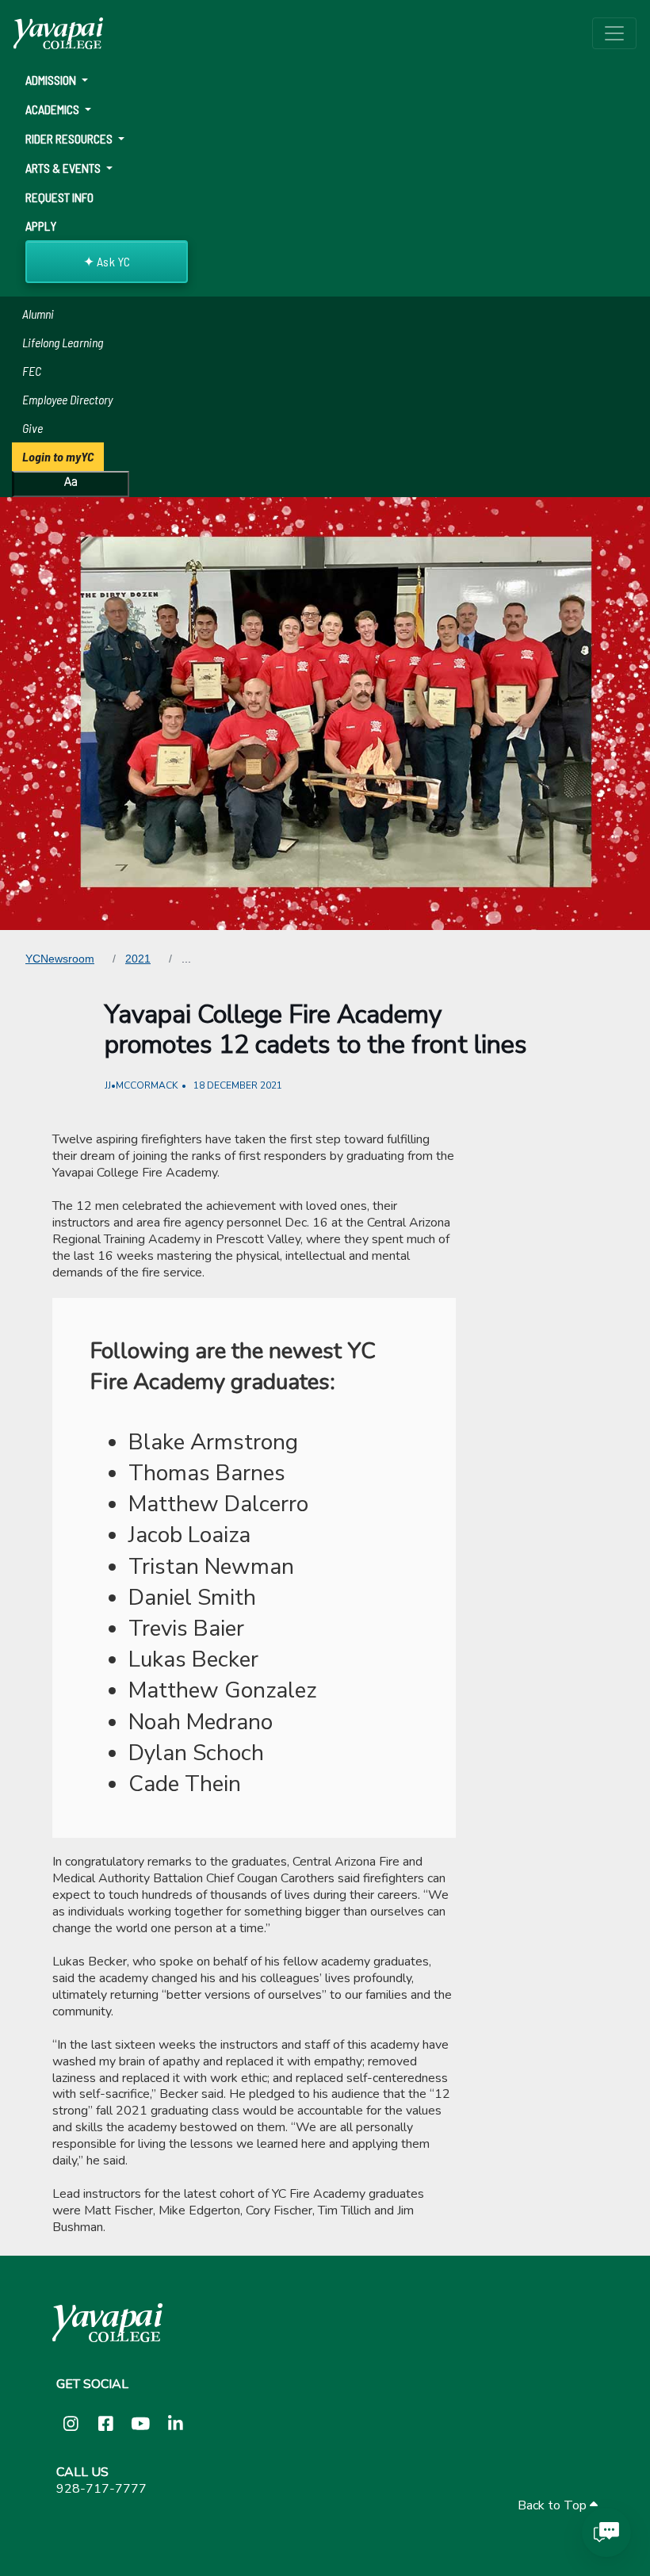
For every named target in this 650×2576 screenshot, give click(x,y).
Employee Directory (67, 399)
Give (32, 428)
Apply (41, 226)
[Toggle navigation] (614, 33)
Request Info (59, 197)
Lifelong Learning (63, 342)
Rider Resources (70, 138)
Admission (52, 80)
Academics (54, 109)
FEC (32, 371)
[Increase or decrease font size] (71, 484)
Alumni (38, 314)
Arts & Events (64, 168)
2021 (138, 959)
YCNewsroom (60, 959)
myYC (58, 456)
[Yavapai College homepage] (58, 33)
